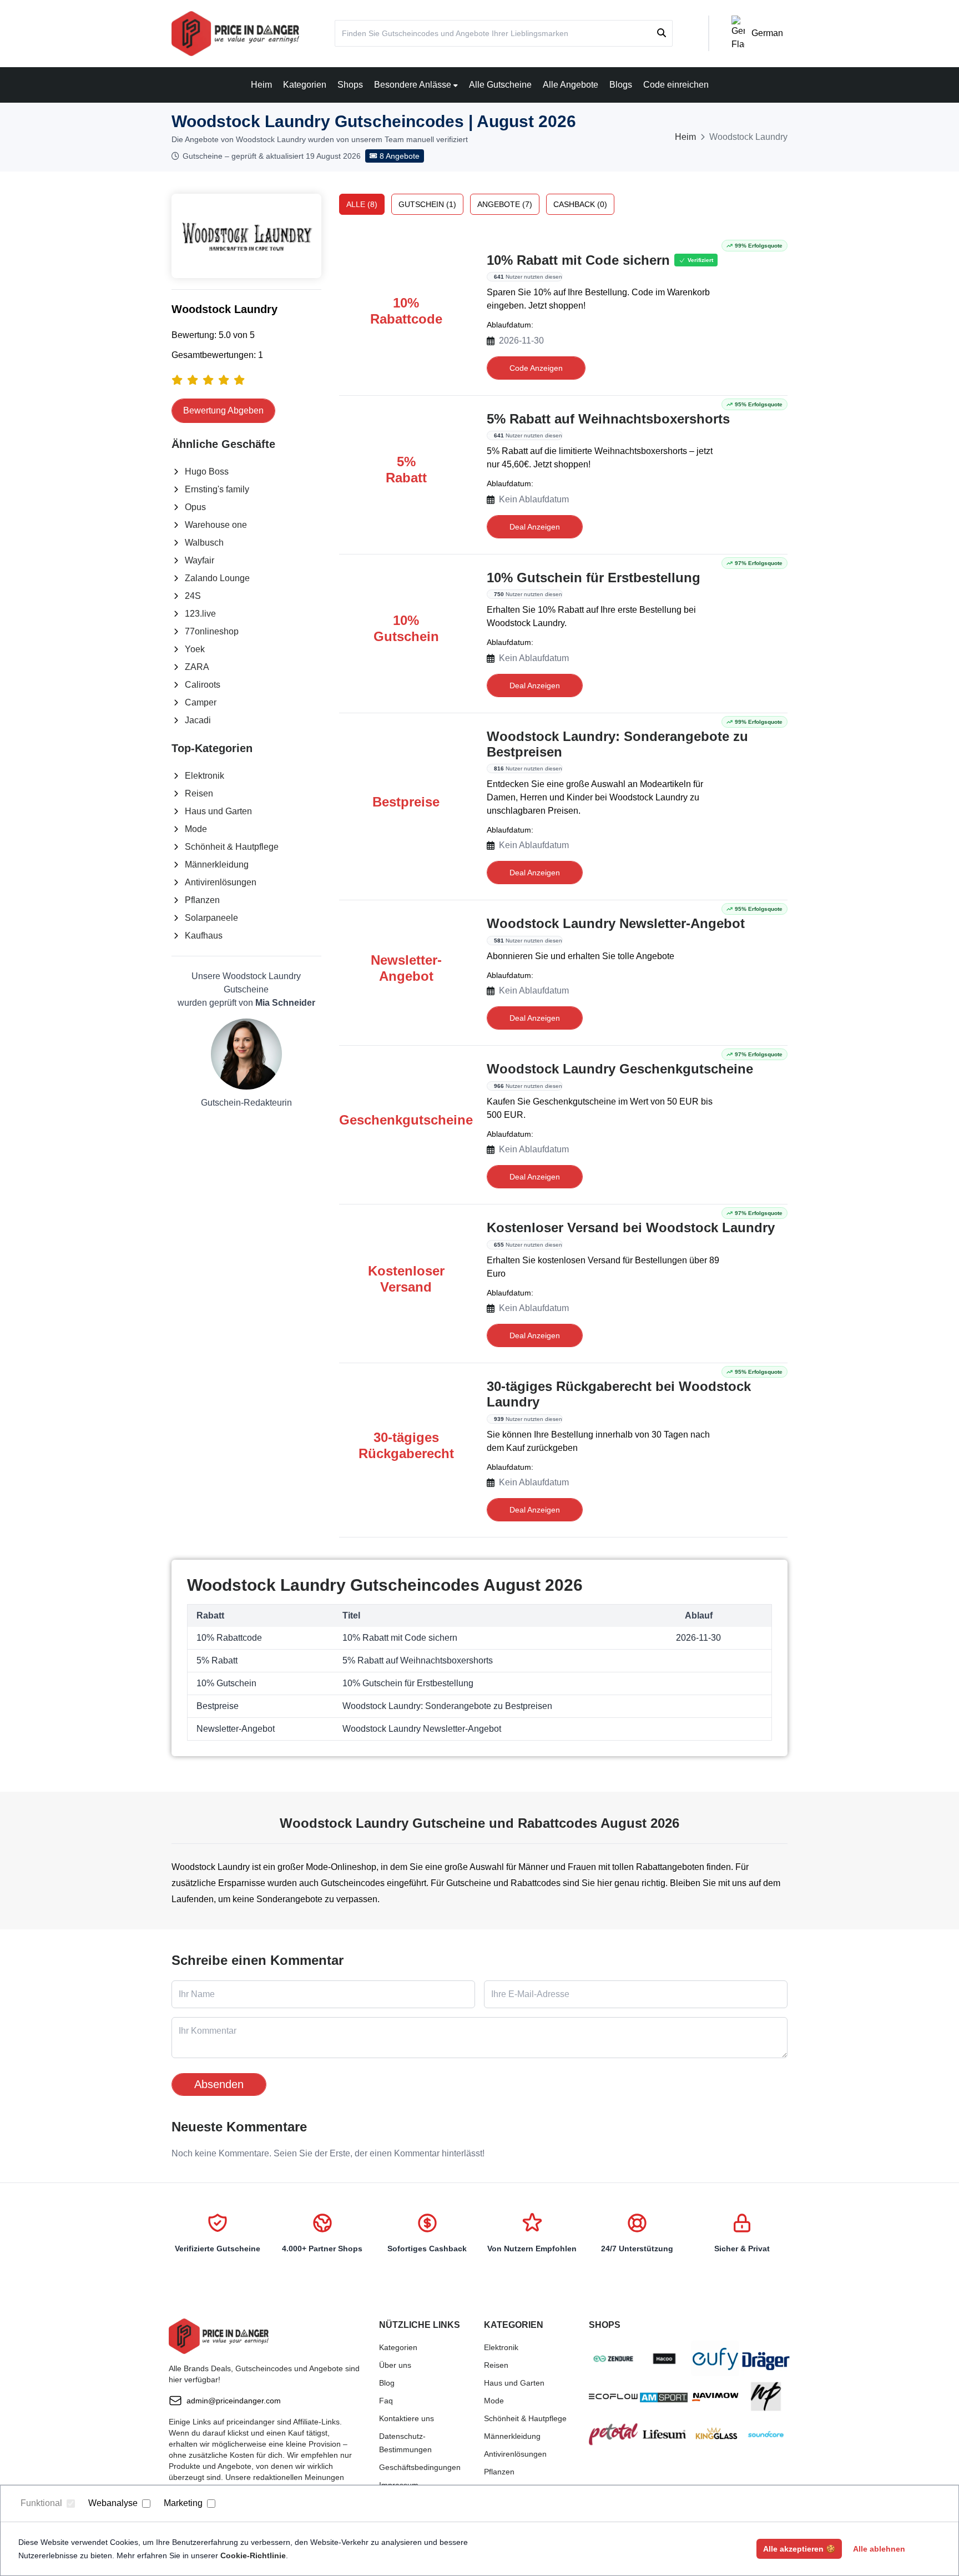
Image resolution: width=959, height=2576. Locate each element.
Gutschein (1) (427, 204)
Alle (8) (362, 204)
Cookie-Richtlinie (253, 2555)
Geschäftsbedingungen (420, 2467)
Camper (201, 702)
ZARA (197, 667)
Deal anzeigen (535, 527)
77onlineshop (212, 631)
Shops (350, 85)
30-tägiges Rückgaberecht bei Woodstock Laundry (619, 1394)
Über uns (395, 2365)
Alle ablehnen (879, 2549)
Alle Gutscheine (500, 85)
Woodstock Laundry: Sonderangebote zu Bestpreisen (617, 744)
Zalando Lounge (217, 578)
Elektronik (205, 776)
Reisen (199, 793)
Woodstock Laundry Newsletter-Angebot (616, 923)
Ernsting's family (217, 489)
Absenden (219, 2084)
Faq (386, 2401)
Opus (195, 507)
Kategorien (305, 85)
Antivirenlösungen (221, 882)
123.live (200, 614)
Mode (196, 829)
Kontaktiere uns (407, 2418)
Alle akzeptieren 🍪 (799, 2549)
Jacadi (198, 720)
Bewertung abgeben (223, 410)
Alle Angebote (571, 85)
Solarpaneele (211, 918)
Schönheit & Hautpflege (232, 847)
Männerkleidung (217, 864)
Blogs (621, 85)
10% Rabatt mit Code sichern (578, 260)
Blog (387, 2383)
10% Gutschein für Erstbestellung (594, 578)
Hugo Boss (207, 472)
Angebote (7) (505, 204)
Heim (261, 85)
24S (193, 596)
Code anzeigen (536, 368)
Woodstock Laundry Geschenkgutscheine (620, 1069)
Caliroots (203, 685)
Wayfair (200, 560)
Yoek (195, 649)
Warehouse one (216, 525)
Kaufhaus (204, 936)
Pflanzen (202, 900)
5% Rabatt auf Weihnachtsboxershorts (608, 419)
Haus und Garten (218, 811)
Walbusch (204, 543)
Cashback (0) (580, 204)
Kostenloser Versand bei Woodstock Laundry (631, 1227)
